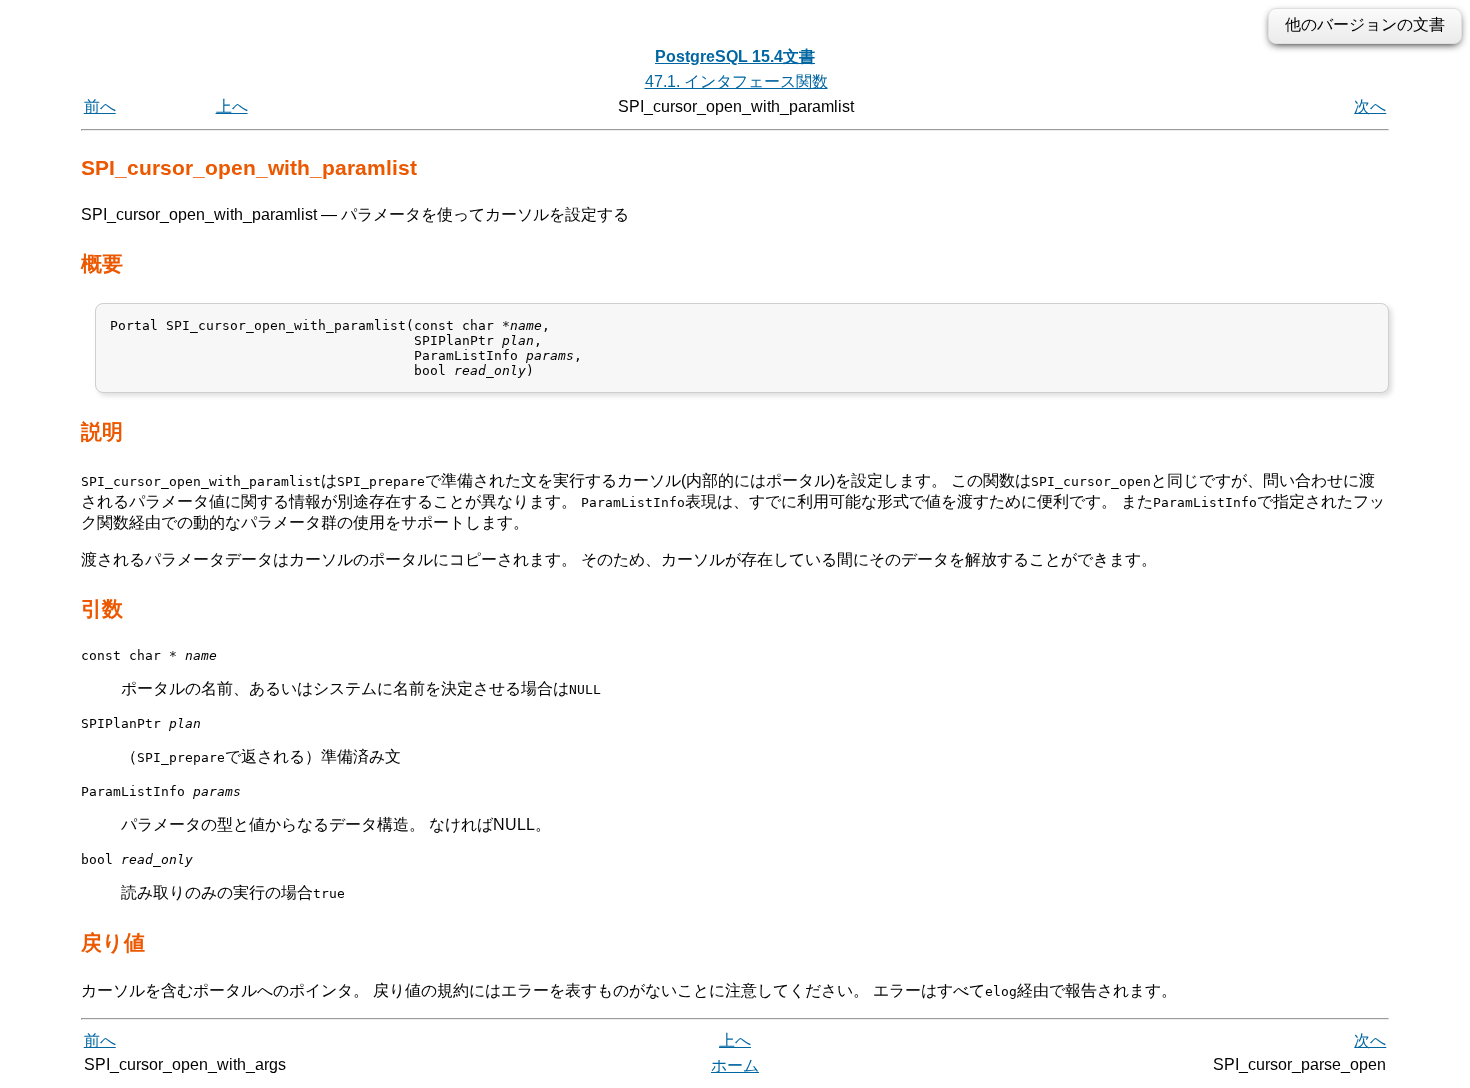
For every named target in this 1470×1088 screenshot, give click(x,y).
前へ (100, 106)
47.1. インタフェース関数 (736, 81)
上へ (232, 106)
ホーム (735, 1065)
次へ (1370, 106)
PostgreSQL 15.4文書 (735, 56)
